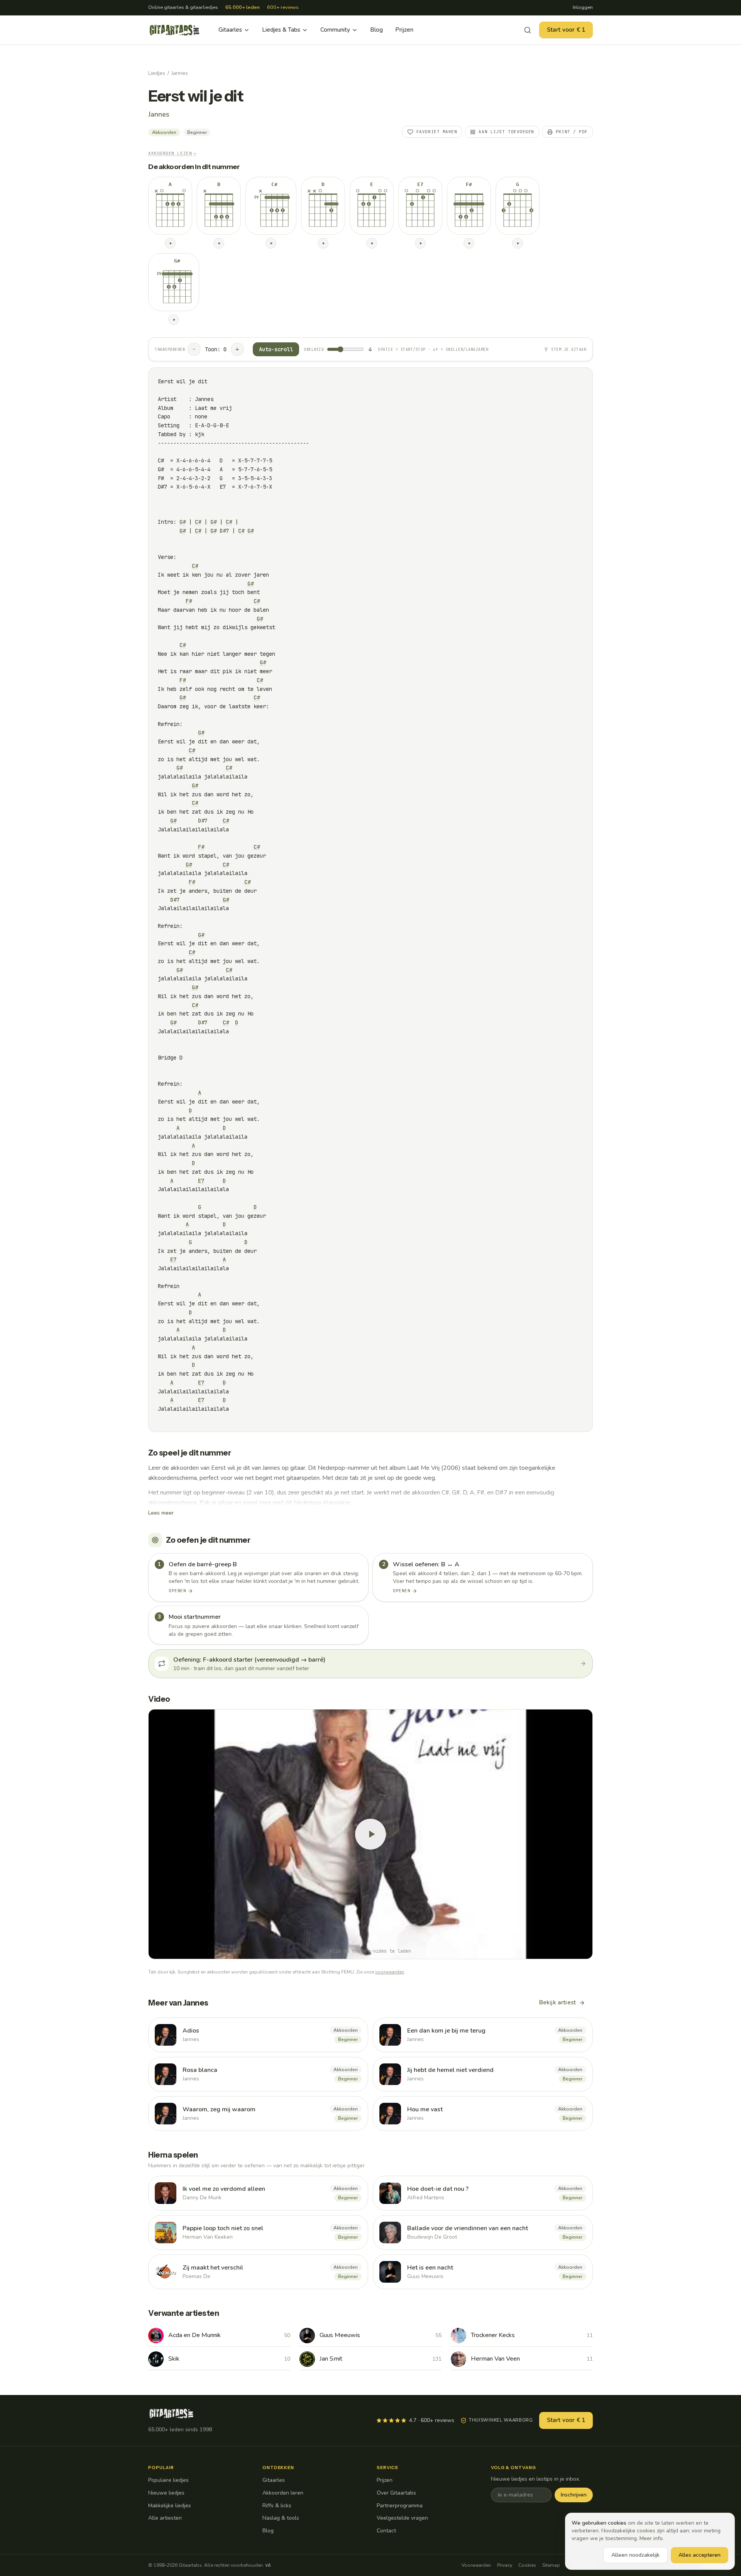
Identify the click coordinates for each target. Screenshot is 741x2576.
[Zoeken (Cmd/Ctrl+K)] (528, 30)
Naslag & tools (281, 2518)
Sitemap (551, 2565)
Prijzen (404, 30)
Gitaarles (230, 30)
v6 (268, 2565)
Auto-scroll (276, 349)
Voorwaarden (476, 2565)
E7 (201, 1181)
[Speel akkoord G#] (174, 320)
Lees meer (161, 1513)
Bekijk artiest (557, 2002)
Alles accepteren (700, 2555)
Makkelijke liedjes (170, 2506)
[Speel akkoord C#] (271, 243)
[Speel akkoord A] (170, 243)
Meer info (651, 2538)
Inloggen (583, 7)
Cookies (527, 2565)
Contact (386, 2531)
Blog (376, 30)
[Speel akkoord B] (219, 243)
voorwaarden (390, 1972)
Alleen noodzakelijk (635, 2555)
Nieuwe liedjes (166, 2493)
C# (198, 522)
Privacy (505, 2565)
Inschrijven (574, 2495)
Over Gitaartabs (396, 2493)
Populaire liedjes (168, 2480)
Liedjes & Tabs (281, 30)
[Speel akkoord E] (372, 243)
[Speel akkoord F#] (469, 243)
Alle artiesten (165, 2518)
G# (183, 522)
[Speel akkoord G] (518, 243)
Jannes (180, 73)
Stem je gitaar (569, 350)
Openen (177, 1591)
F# (189, 601)
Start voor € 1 (566, 30)
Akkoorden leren (283, 2493)
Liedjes (157, 73)
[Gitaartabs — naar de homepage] (174, 30)
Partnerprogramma (400, 2506)
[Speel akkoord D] (323, 243)
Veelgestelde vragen (402, 2518)
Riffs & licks (277, 2506)
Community (335, 30)
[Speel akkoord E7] (420, 243)
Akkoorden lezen (172, 153)
